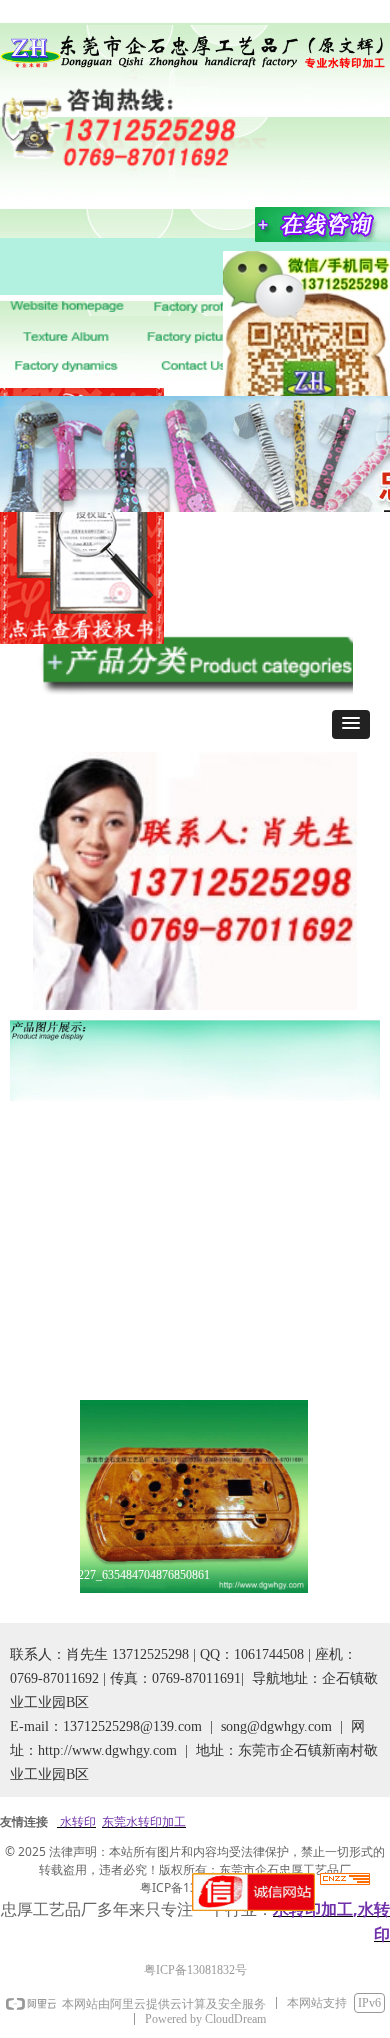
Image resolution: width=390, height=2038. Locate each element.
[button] (351, 724)
